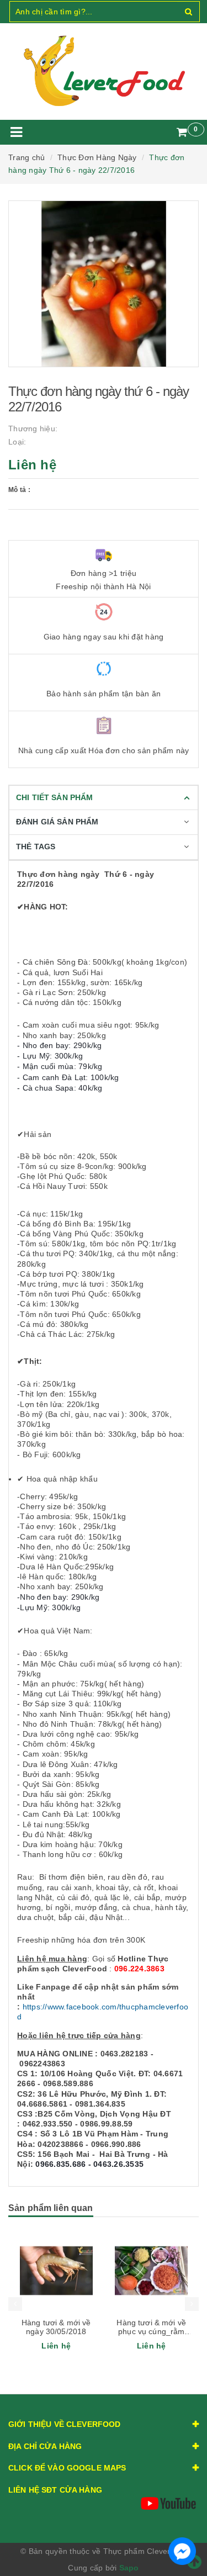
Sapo (129, 2568)
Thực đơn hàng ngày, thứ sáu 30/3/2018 (151, 2327)
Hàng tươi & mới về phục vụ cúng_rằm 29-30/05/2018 (56, 2331)
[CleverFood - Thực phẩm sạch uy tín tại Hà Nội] (104, 71)
